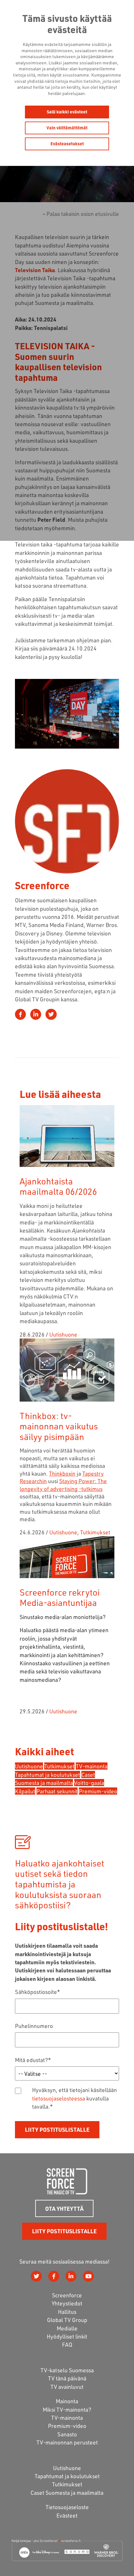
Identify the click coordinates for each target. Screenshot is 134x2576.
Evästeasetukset (67, 144)
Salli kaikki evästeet (67, 112)
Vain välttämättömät (67, 128)
